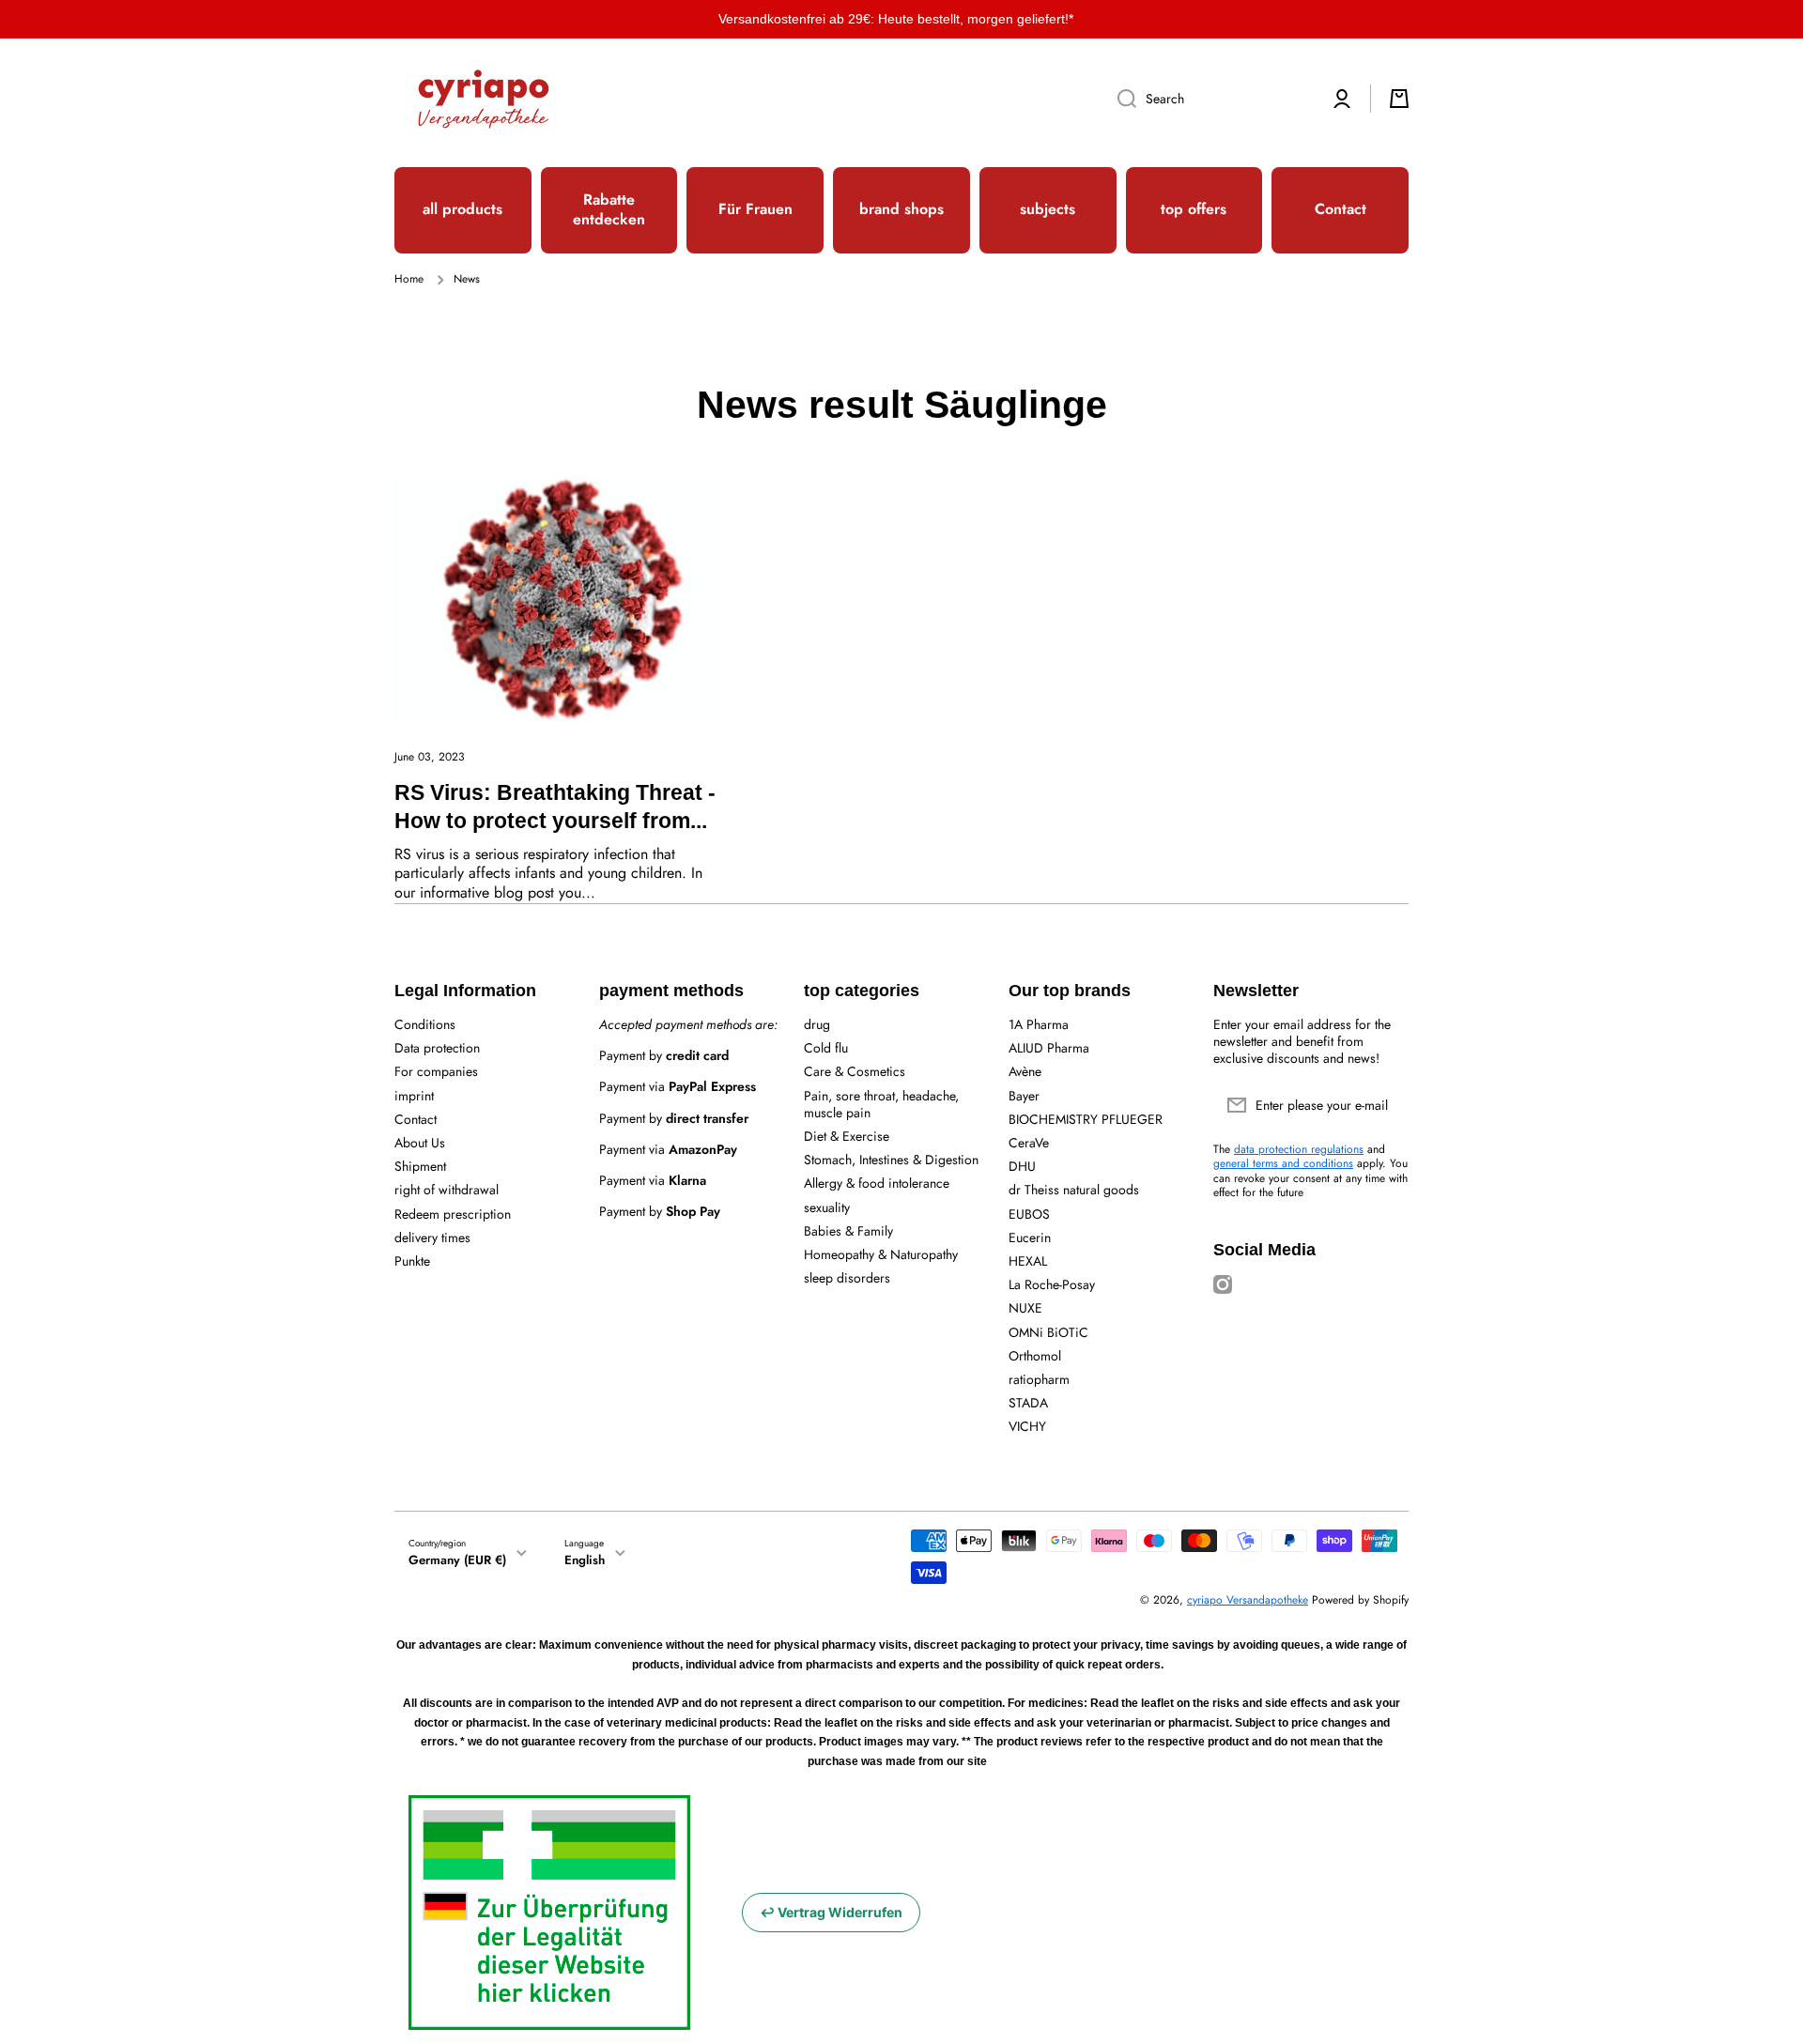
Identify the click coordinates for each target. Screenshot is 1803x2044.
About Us (420, 1142)
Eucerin (1030, 1237)
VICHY (1027, 1426)
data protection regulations (1299, 1149)
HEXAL (1028, 1260)
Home (409, 280)
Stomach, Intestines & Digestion (891, 1159)
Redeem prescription (453, 1214)
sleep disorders (847, 1277)
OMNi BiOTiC (1048, 1332)
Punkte (412, 1260)
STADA (1028, 1402)
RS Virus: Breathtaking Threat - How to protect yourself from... (555, 807)
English (585, 1560)
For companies (436, 1071)
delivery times (432, 1237)
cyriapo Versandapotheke (1248, 1600)
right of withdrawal (447, 1189)
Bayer (1024, 1095)
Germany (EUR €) (457, 1560)
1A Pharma (1039, 1024)
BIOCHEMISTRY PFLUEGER (1086, 1119)
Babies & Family (848, 1230)
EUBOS (1029, 1214)
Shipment (420, 1166)
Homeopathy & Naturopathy (881, 1254)
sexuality (827, 1207)
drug (817, 1024)
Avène (1025, 1071)
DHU (1022, 1166)
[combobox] (1209, 99)
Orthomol (1035, 1355)
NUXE (1025, 1307)
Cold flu (826, 1047)
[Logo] (484, 99)
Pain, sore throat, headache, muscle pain (881, 1104)
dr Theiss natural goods (1074, 1189)
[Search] (1120, 99)
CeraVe (1029, 1142)
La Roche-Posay (1052, 1284)
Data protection (437, 1047)
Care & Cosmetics (855, 1071)
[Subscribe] (1385, 1105)
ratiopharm (1039, 1379)
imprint (414, 1095)
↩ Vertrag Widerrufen (831, 1912)
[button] (1399, 99)
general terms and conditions (1283, 1163)
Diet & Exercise (847, 1136)
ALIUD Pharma (1049, 1047)
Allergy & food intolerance (877, 1183)
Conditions (425, 1024)
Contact (416, 1119)
